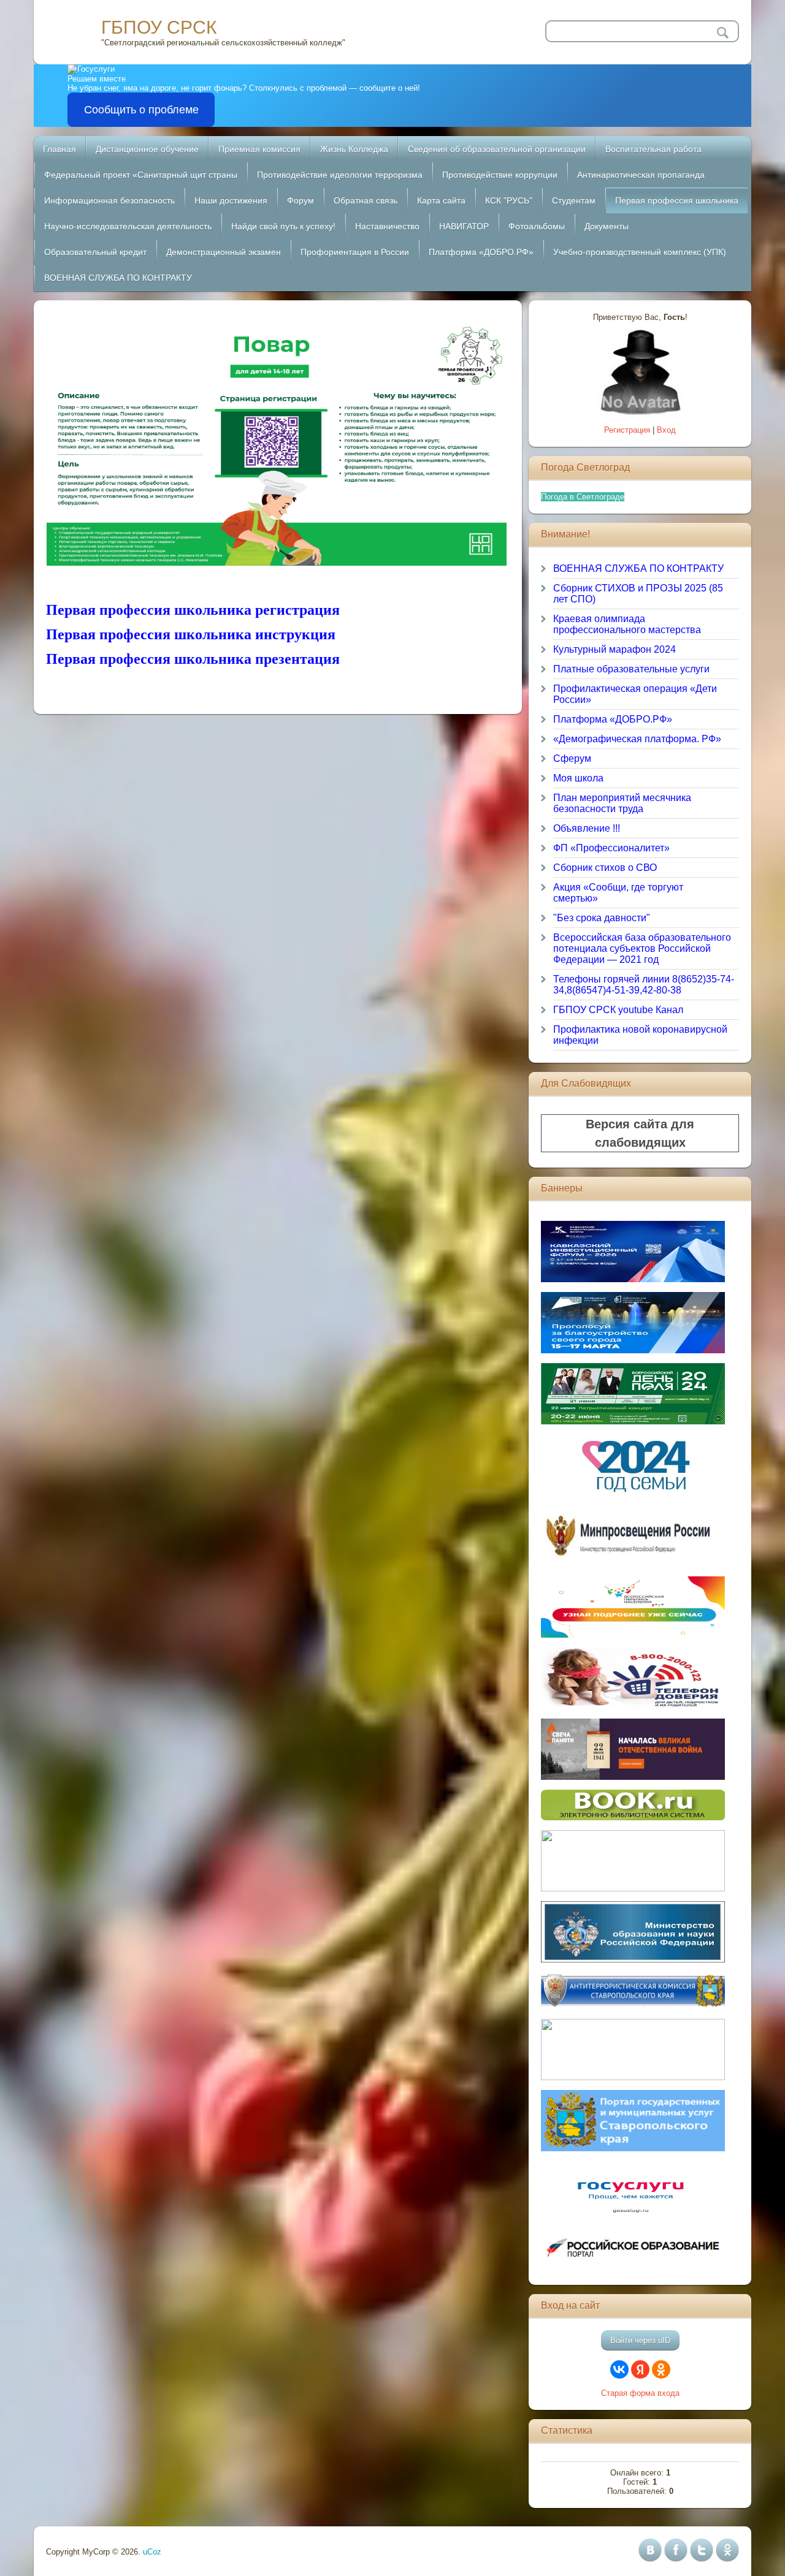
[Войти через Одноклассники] (661, 2369)
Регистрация (627, 430)
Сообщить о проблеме (141, 110)
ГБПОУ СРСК (159, 27)
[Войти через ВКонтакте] (619, 2369)
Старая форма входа (640, 2393)
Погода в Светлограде (583, 497)
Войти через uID (640, 2340)
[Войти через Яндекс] (640, 2369)
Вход (666, 430)
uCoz (152, 2552)
